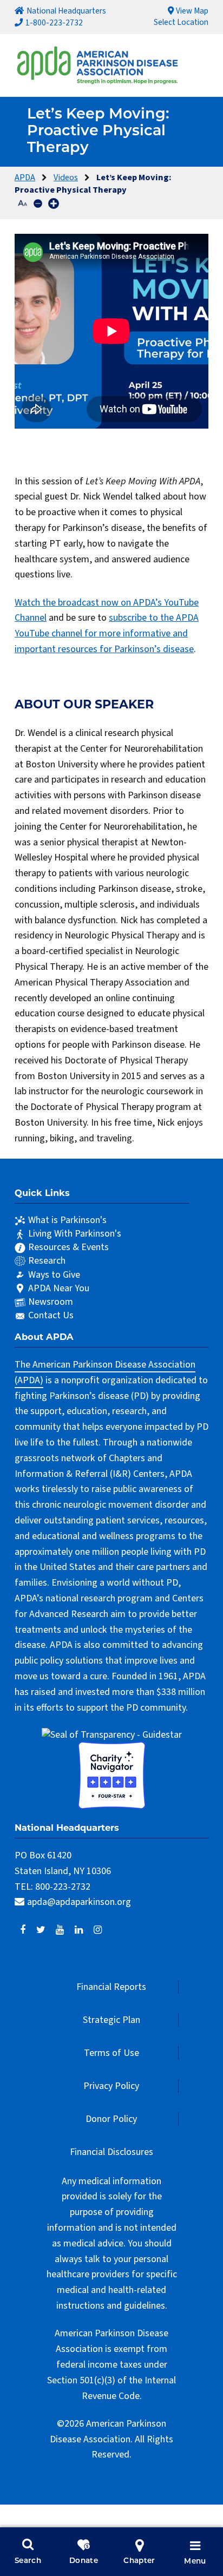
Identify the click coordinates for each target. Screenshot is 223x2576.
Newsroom (51, 1302)
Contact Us (51, 1315)
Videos (66, 177)
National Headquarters (66, 11)
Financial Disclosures (111, 2152)
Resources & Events (68, 1247)
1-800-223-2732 (54, 23)
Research (47, 1261)
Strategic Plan (111, 2020)
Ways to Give (54, 1275)
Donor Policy (111, 2119)
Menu (195, 2562)
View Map (192, 11)
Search (28, 2561)
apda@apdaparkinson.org (79, 1902)
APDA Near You (59, 1288)
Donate (84, 2561)
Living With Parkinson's (75, 1234)
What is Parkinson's (67, 1220)
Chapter (139, 2561)
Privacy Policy (111, 2086)
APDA (25, 177)
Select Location (181, 22)
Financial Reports (111, 1987)
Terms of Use (111, 2053)
